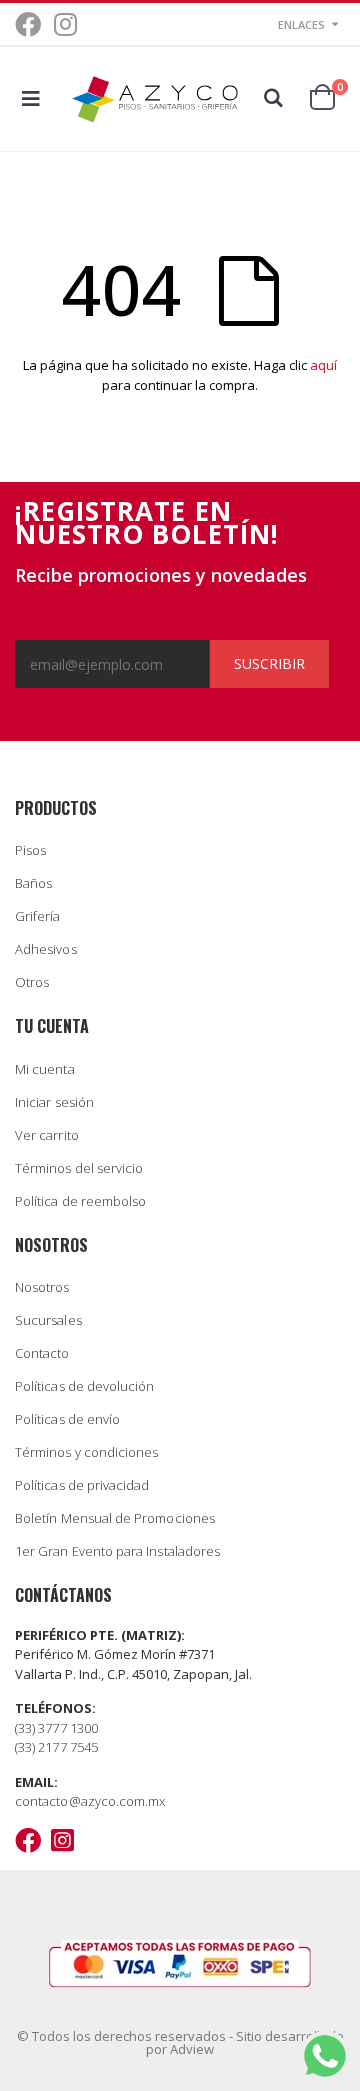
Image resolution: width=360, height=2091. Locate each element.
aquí (323, 365)
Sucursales (48, 1320)
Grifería (38, 916)
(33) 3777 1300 (56, 1728)
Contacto (42, 1353)
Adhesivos (46, 949)
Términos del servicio (79, 1168)
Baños (33, 883)
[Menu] (31, 98)
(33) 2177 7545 (56, 1747)
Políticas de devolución (85, 1386)
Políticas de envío (67, 1419)
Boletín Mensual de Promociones (115, 1518)
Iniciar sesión (54, 1102)
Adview (192, 2049)
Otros (32, 982)
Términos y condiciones (86, 1452)
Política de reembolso (80, 1201)
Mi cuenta (45, 1069)
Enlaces (301, 24)
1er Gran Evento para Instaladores (117, 1551)
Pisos (30, 850)
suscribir (269, 663)
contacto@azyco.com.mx (90, 1801)
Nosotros (42, 1287)
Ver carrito (47, 1135)
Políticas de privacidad (82, 1485)
